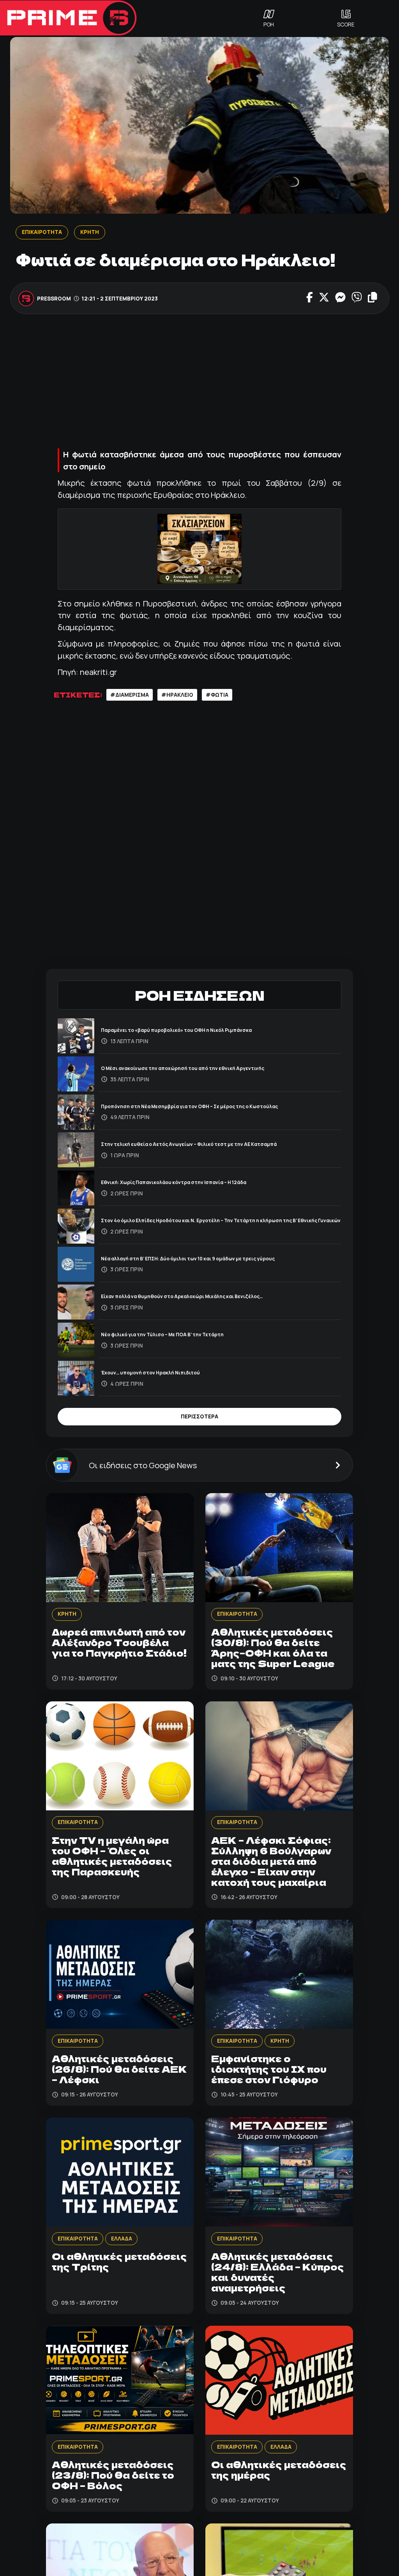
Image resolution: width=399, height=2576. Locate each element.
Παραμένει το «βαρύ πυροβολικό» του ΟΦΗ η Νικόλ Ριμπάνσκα (176, 1030)
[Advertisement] (199, 380)
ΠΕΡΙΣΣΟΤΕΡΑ (199, 1416)
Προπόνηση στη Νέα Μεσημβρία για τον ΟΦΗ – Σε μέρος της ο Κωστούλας (189, 1106)
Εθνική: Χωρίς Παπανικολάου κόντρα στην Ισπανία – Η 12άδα (174, 1182)
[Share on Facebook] (310, 298)
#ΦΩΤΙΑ (217, 695)
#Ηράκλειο (177, 695)
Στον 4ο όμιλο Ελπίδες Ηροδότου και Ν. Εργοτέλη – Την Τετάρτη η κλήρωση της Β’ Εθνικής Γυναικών (221, 1220)
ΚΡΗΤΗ (89, 232)
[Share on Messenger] (340, 298)
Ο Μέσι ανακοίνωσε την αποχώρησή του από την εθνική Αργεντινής (183, 1068)
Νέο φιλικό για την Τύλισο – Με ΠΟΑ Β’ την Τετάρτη (162, 1335)
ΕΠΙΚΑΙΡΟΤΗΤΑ (41, 232)
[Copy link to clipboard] (373, 298)
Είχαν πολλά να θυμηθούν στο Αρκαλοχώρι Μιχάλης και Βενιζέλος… (182, 1296)
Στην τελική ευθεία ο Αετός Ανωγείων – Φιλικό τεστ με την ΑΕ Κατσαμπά (189, 1144)
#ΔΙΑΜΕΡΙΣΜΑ (130, 695)
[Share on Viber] (357, 298)
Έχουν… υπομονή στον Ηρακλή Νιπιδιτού (150, 1373)
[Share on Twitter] (324, 298)
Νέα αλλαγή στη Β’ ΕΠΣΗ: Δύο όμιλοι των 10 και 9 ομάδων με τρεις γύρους (188, 1259)
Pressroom (54, 298)
